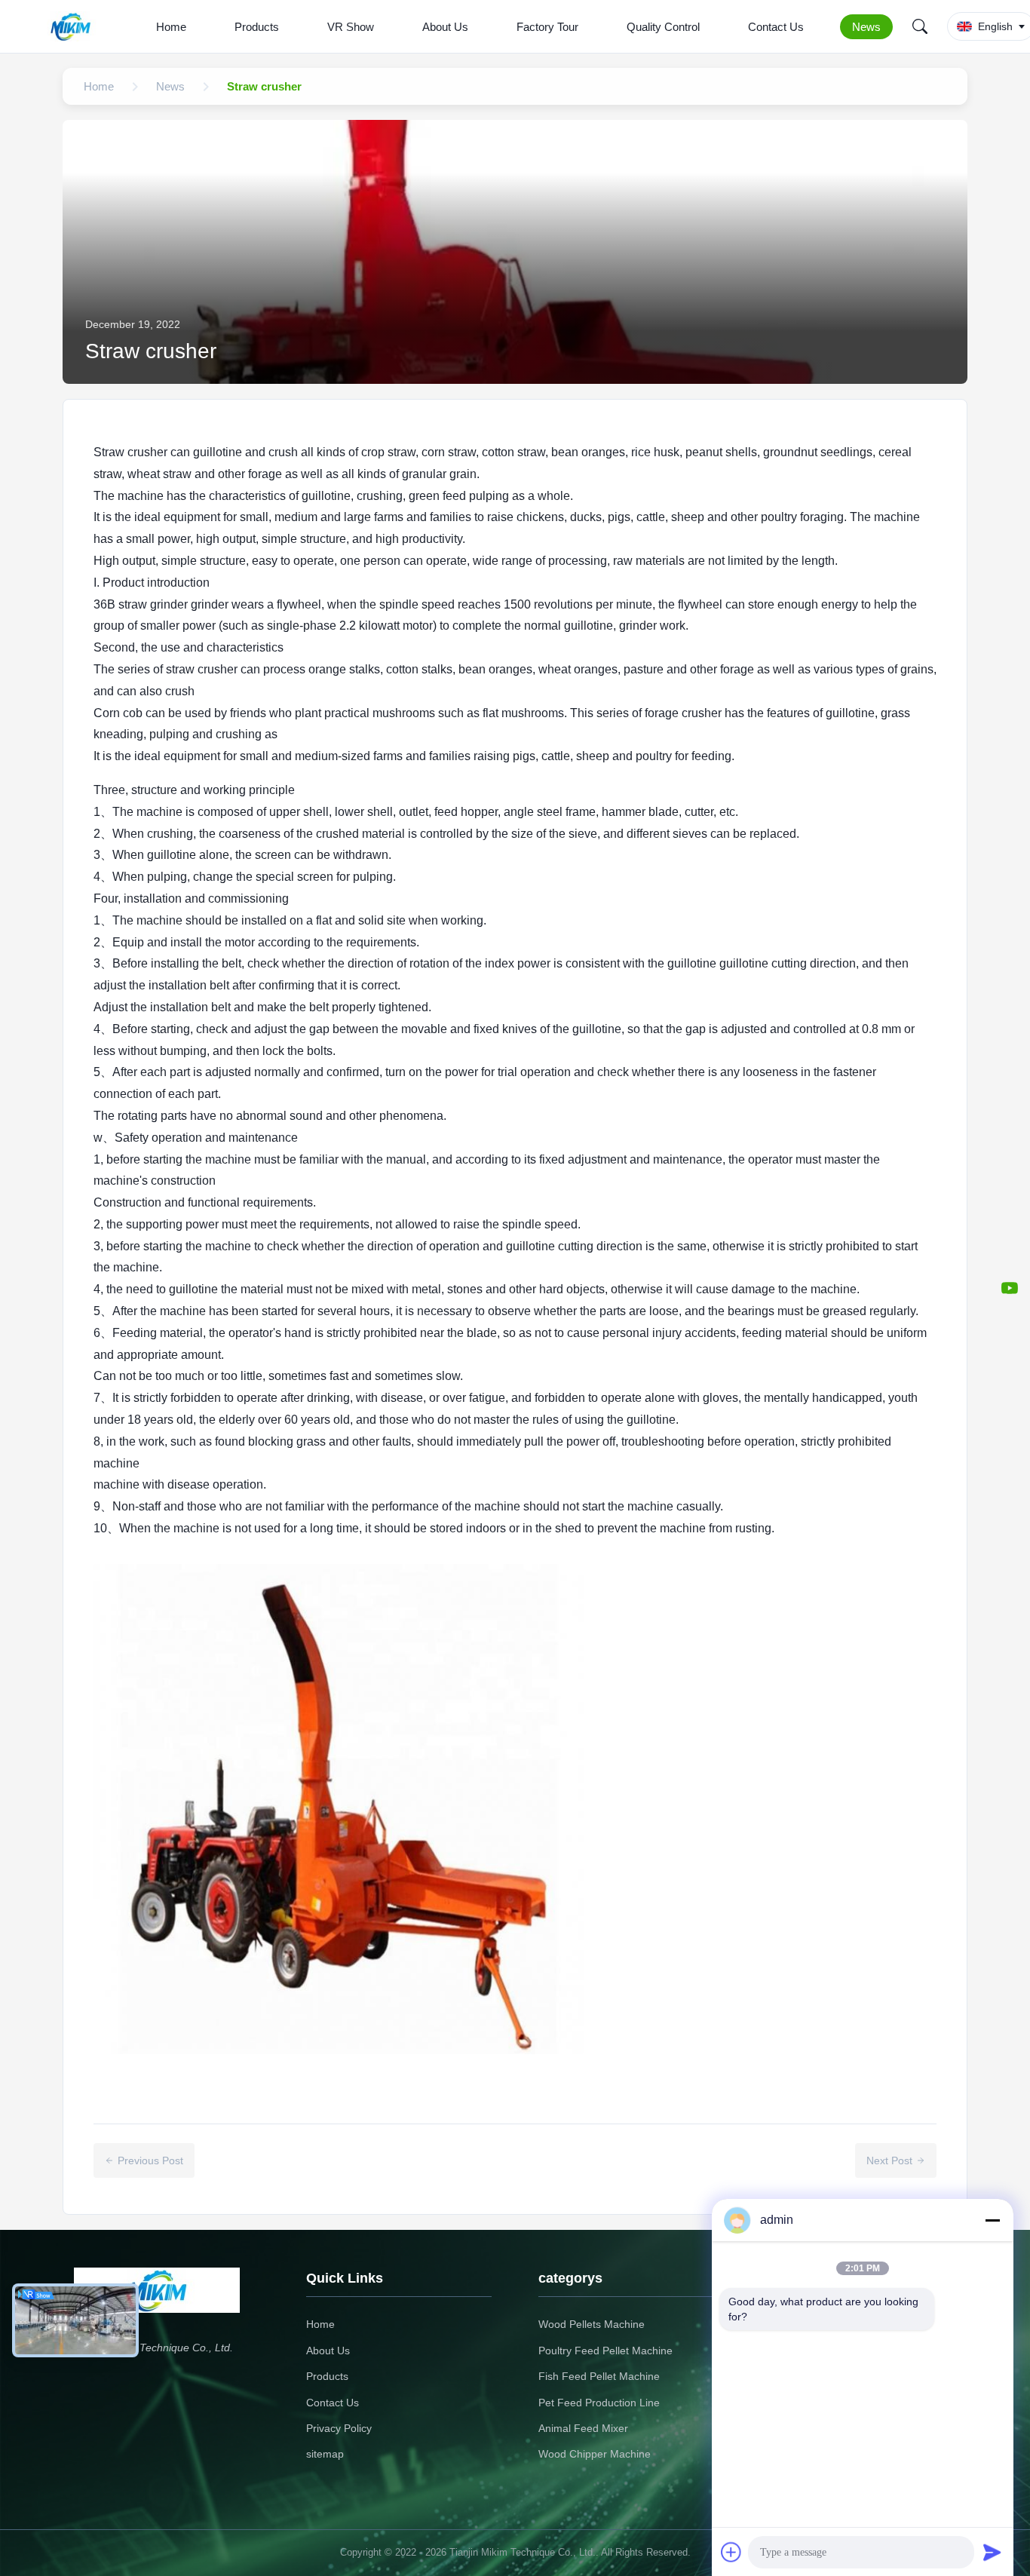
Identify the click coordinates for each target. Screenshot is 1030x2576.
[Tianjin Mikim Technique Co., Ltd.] (74, 26)
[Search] (920, 26)
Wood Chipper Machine (595, 2454)
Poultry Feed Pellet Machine (605, 2351)
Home (171, 27)
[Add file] (731, 2552)
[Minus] (992, 2220)
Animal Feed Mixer (583, 2428)
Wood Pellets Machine (592, 2324)
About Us (445, 27)
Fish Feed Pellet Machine (599, 2376)
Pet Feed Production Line (599, 2403)
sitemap (325, 2454)
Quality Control (663, 27)
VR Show (351, 27)
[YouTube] (1010, 1288)
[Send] (992, 2552)
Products (257, 27)
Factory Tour (547, 27)
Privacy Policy (339, 2428)
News (866, 27)
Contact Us (776, 27)
